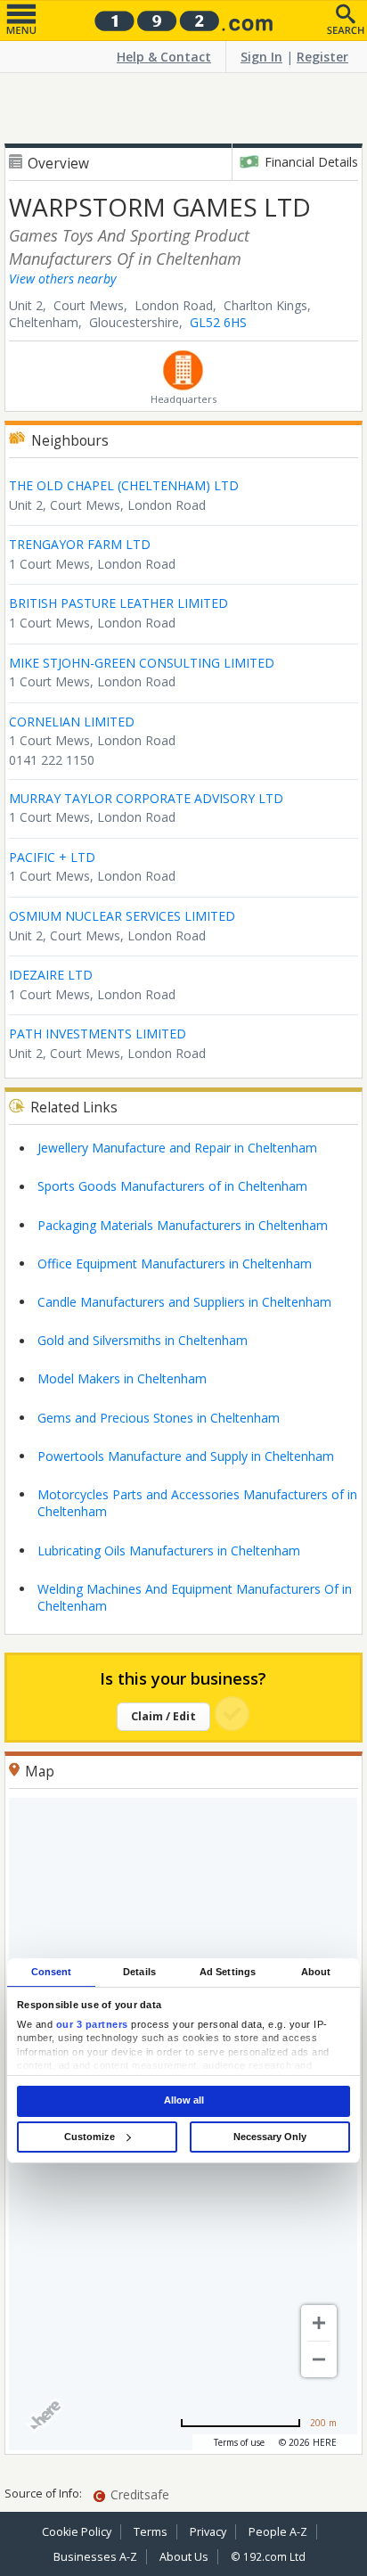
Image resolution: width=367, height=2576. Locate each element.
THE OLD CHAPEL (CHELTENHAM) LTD (124, 485)
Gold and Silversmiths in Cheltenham (143, 1340)
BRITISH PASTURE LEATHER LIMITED (118, 603)
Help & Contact (164, 57)
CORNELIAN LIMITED (72, 722)
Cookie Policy (77, 2532)
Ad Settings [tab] (228, 1972)
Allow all (184, 2101)
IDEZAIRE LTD (51, 975)
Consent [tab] (52, 1972)
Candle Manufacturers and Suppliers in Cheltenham (184, 1302)
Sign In (261, 57)
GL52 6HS (218, 322)
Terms (151, 2532)
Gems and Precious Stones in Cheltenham (159, 1418)
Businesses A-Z (95, 2557)
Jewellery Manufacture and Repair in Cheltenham (177, 1148)
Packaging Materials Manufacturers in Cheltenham (183, 1225)
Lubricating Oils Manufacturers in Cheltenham (169, 1551)
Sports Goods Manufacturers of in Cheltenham (172, 1186)
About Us (184, 2557)
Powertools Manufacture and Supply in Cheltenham (186, 1456)
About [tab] (316, 1972)
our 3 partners (92, 2024)
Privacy (208, 2532)
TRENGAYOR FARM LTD (80, 544)
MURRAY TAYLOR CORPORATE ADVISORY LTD (146, 798)
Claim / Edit (163, 1716)
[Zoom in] (319, 2323)
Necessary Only (270, 2137)
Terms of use (239, 2442)
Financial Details (311, 162)
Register (322, 57)
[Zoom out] (319, 2359)
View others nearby (62, 279)
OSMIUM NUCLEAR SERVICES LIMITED (122, 916)
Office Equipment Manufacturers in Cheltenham (175, 1263)
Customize (90, 2137)
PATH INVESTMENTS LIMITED (98, 1034)
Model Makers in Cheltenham (122, 1378)
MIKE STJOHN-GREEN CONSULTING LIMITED (142, 663)
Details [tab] (139, 1972)
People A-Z (278, 2532)
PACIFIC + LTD (52, 857)
